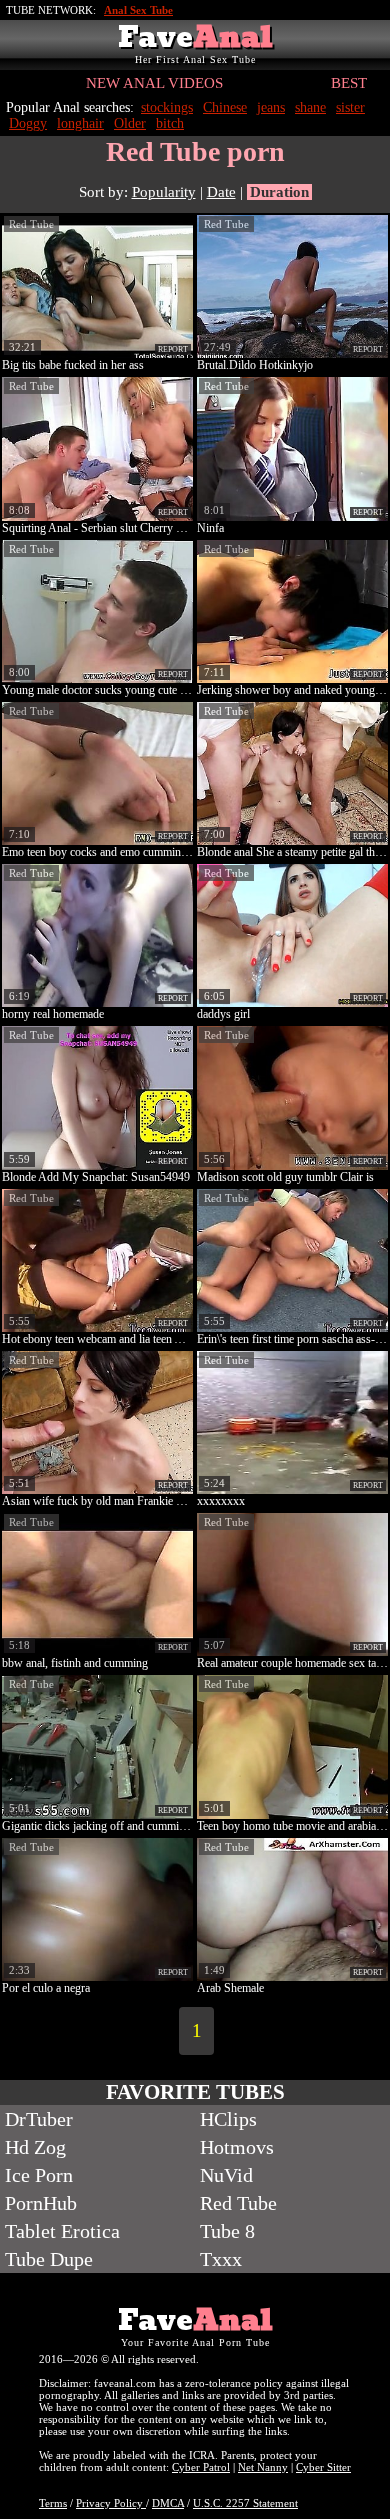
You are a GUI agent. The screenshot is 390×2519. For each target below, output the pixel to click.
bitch (170, 123)
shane (310, 107)
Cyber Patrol (201, 2467)
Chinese (225, 107)
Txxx (221, 2259)
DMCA (168, 2503)
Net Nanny (263, 2467)
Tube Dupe (49, 2259)
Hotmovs (237, 2147)
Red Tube (31, 224)
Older (130, 123)
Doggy (28, 123)
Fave (195, 37)
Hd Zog (35, 2147)
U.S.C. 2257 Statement (245, 2503)
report (173, 349)
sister (350, 107)
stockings (167, 107)
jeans (271, 107)
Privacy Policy (111, 2503)
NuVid (226, 2175)
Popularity (164, 192)
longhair (80, 123)
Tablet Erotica (62, 2231)
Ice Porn (39, 2175)
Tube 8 (227, 2231)
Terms (53, 2503)
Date (221, 192)
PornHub (41, 2203)
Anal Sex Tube (138, 10)
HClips (228, 2119)
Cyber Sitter (323, 2467)
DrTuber (39, 2119)
